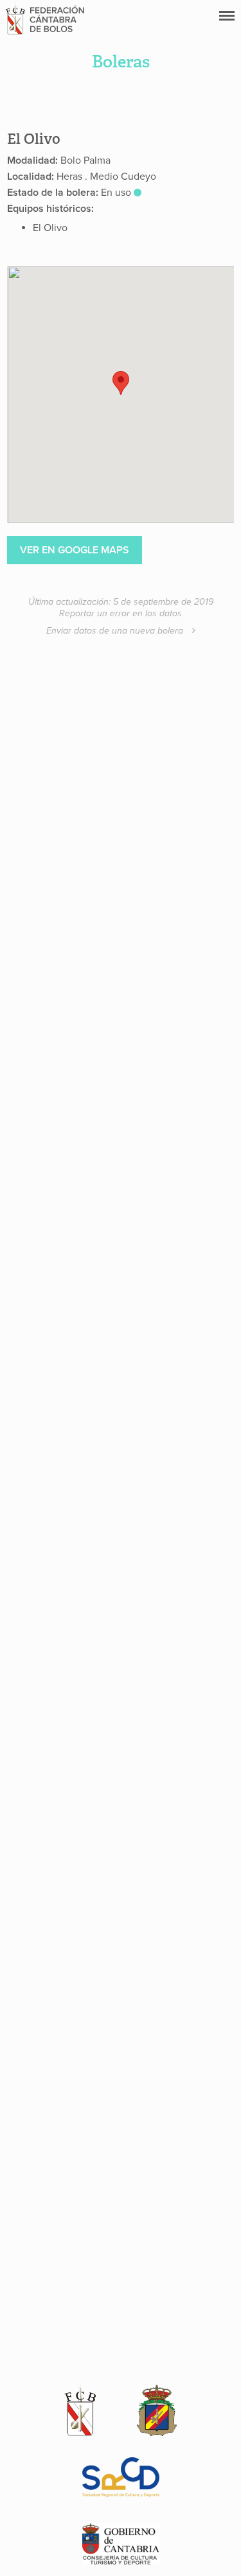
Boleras (121, 62)
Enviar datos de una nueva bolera (116, 631)
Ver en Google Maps (75, 550)
